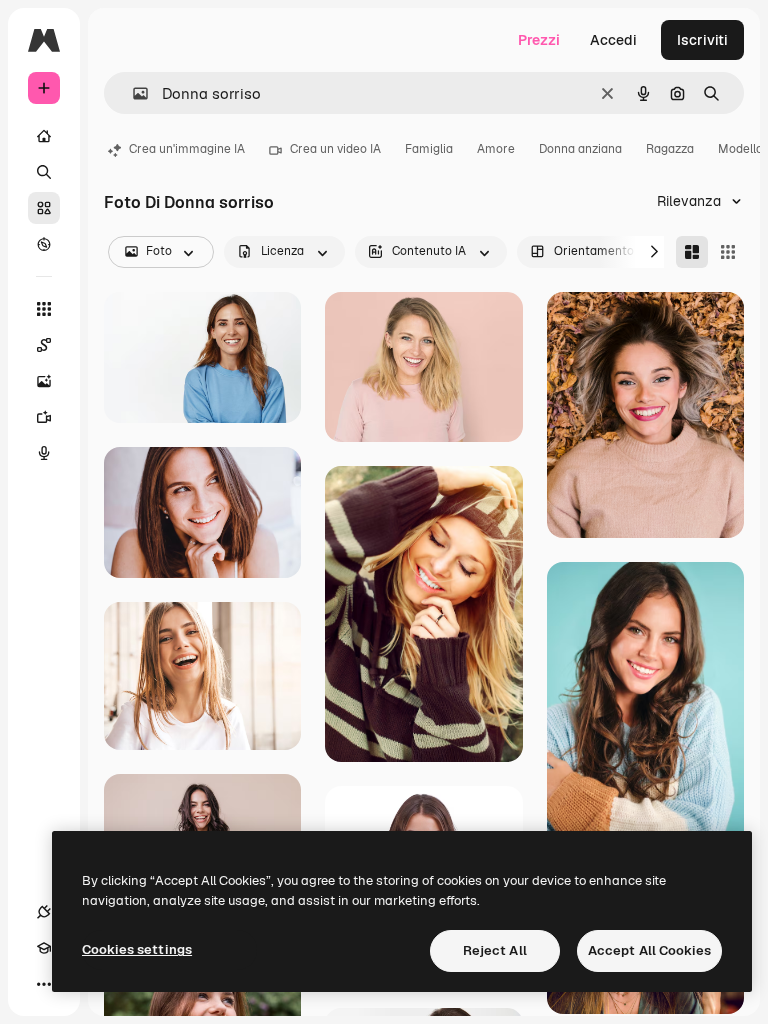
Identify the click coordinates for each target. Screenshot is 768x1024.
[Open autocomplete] (132, 93)
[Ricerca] (44, 172)
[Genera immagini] (44, 381)
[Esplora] (44, 244)
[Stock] (44, 208)
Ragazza (670, 149)
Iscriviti (702, 40)
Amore (496, 149)
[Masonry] (692, 252)
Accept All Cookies (649, 950)
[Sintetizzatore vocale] (44, 453)
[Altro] (44, 984)
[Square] (728, 252)
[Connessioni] (44, 912)
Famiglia (429, 149)
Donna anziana (580, 149)
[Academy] (44, 948)
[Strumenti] (44, 309)
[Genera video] (44, 417)
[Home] (44, 136)
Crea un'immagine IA (187, 149)
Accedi (613, 40)
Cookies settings (137, 949)
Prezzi (539, 40)
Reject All (495, 950)
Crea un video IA (335, 149)
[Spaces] (44, 345)
